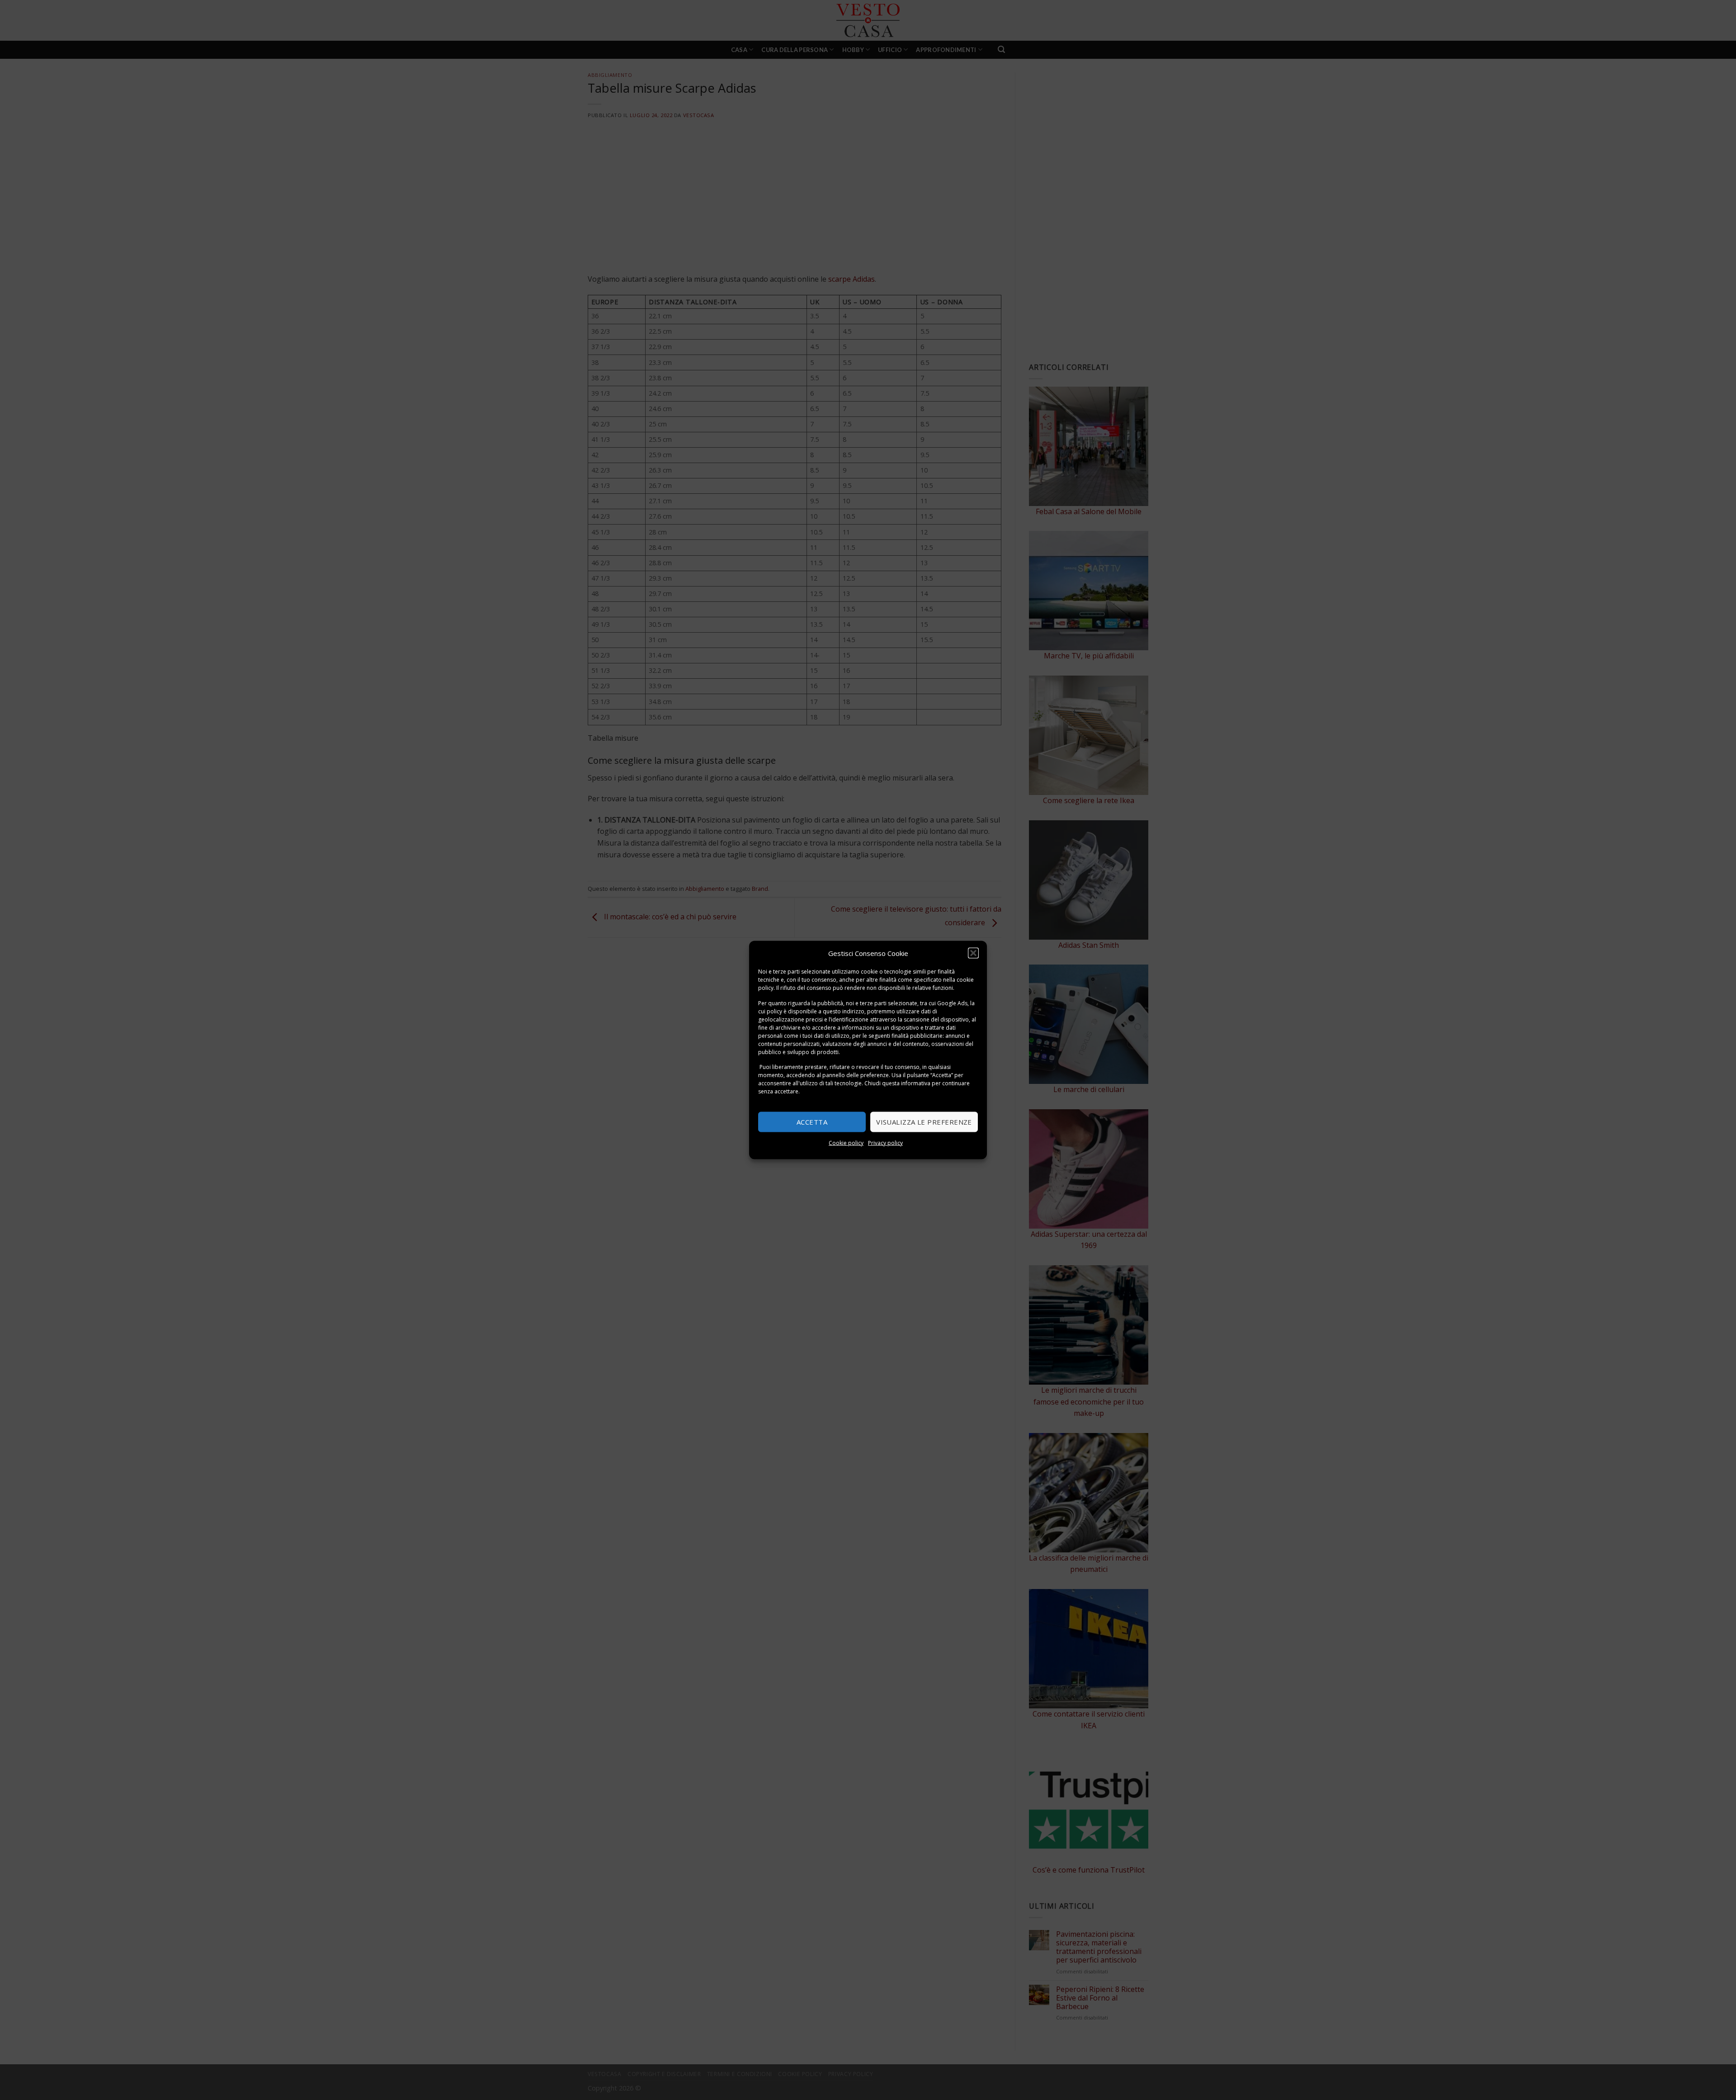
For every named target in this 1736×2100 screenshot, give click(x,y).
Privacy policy (885, 1142)
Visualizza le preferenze (924, 1122)
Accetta (812, 1122)
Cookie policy (846, 1142)
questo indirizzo (844, 1011)
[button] (973, 953)
